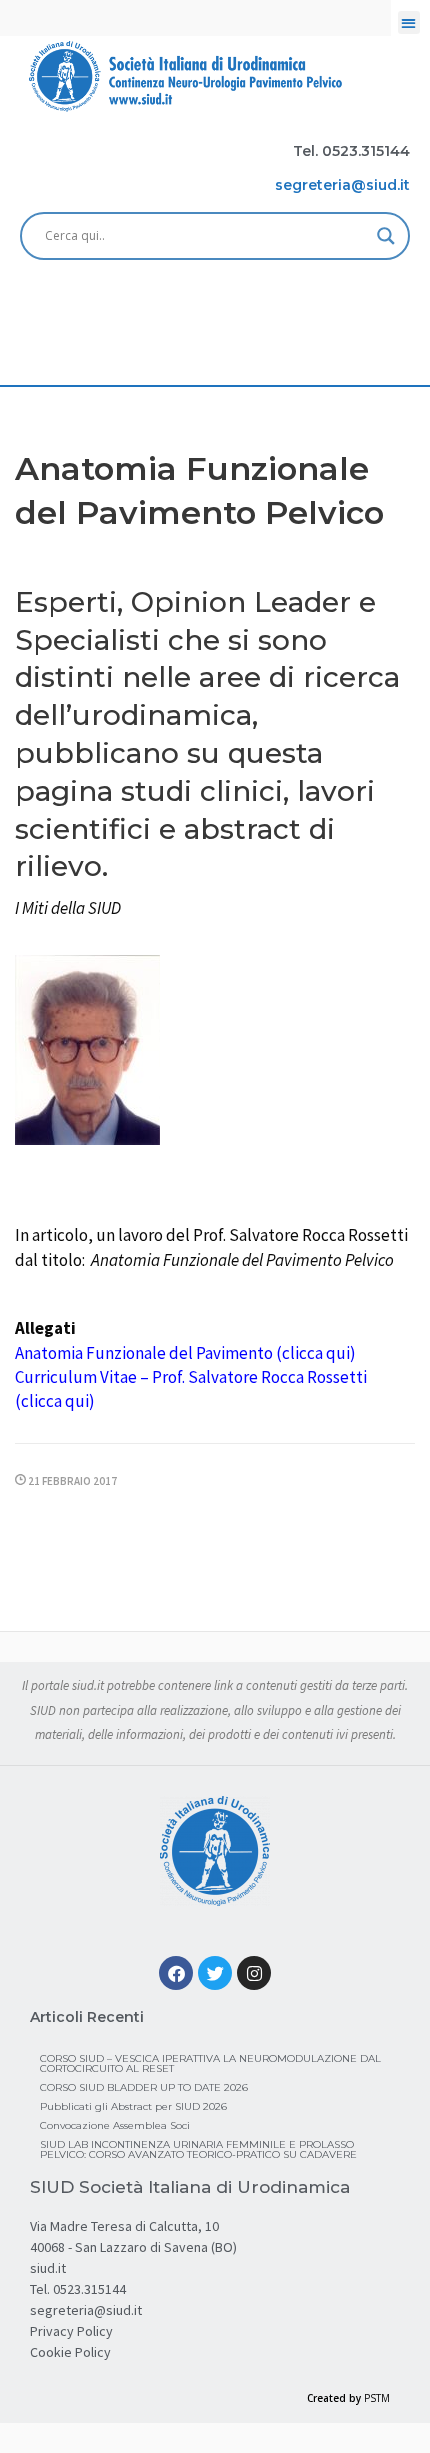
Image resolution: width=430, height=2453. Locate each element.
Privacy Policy (71, 2331)
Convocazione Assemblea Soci (115, 2125)
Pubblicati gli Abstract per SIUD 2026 (133, 2106)
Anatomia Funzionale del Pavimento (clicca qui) (185, 1353)
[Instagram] (254, 1973)
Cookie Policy (70, 2352)
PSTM (377, 2398)
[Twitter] (215, 1973)
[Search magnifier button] (386, 236)
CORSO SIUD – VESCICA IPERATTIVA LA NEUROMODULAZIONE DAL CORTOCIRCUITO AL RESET (210, 2063)
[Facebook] (176, 1973)
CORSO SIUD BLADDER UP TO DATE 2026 (144, 2087)
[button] (409, 22)
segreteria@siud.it (86, 2310)
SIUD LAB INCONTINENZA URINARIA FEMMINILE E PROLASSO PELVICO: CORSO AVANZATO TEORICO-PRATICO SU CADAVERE (198, 2149)
